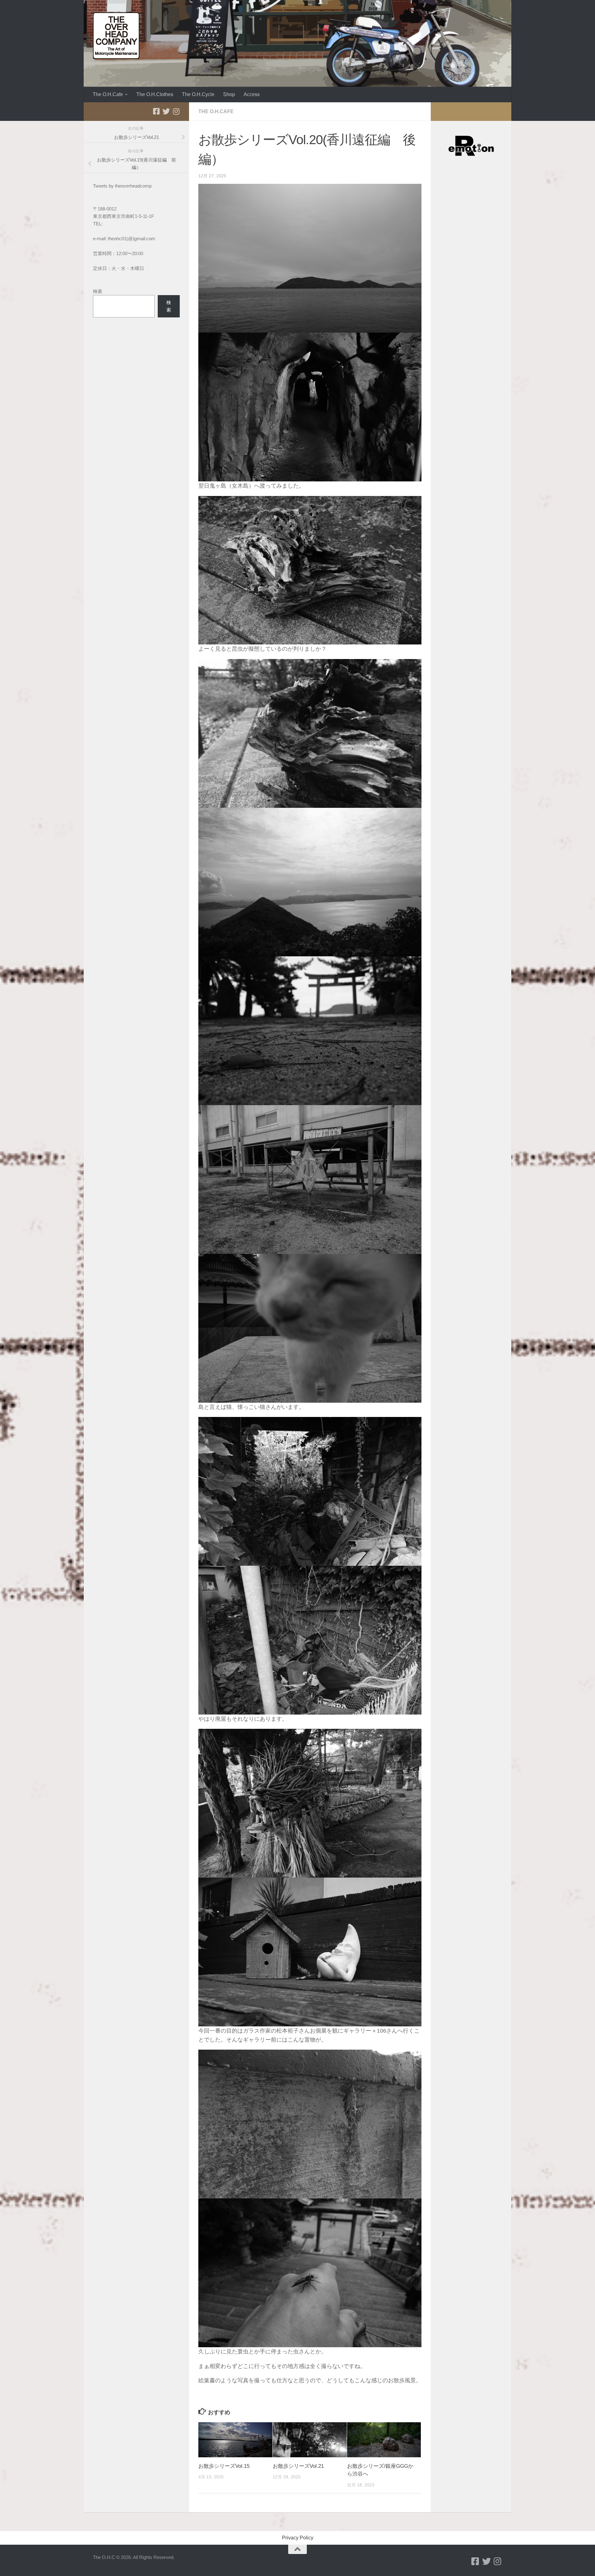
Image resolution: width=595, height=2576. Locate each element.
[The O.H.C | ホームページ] (116, 36)
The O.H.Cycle (198, 94)
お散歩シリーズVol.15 (224, 2466)
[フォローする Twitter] (166, 111)
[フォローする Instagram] (176, 111)
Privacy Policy (298, 2538)
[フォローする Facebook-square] (156, 111)
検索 (98, 291)
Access (252, 94)
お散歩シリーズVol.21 (298, 2466)
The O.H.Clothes (155, 94)
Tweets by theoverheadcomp (122, 186)
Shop (229, 94)
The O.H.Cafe (108, 94)
